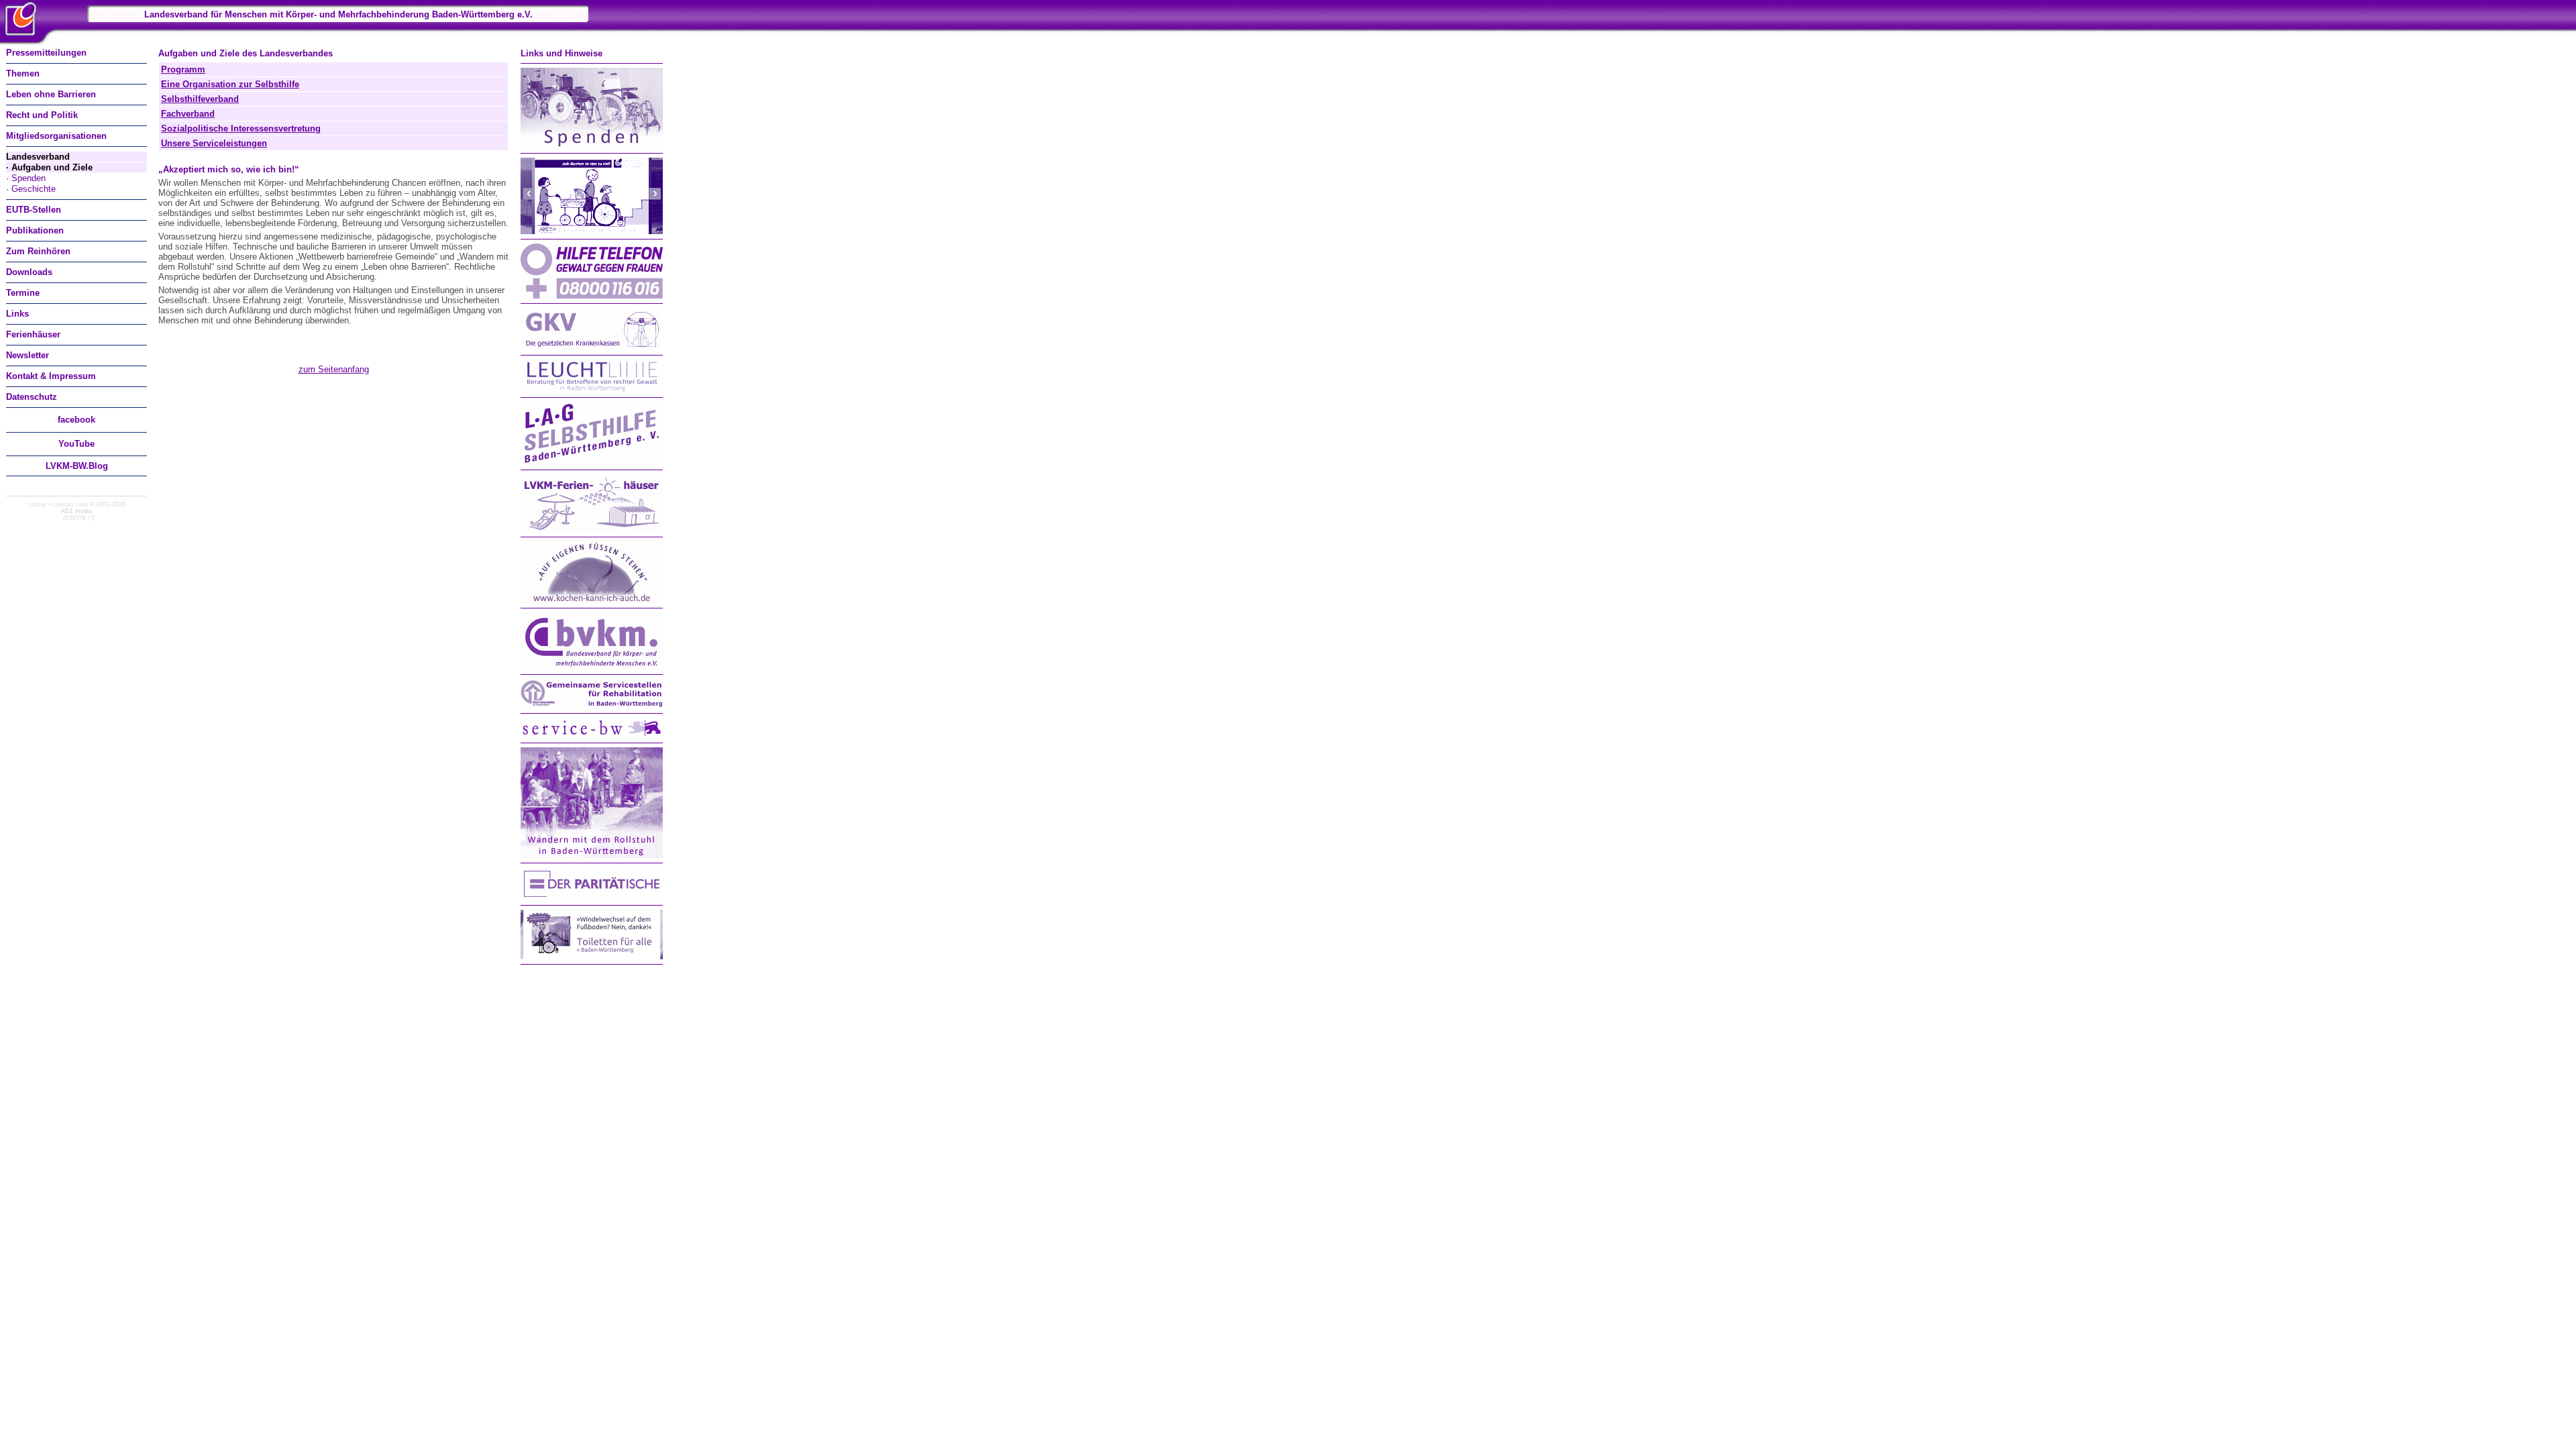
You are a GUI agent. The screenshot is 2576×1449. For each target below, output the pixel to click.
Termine (23, 293)
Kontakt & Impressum (51, 376)
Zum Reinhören (38, 251)
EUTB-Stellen (34, 210)
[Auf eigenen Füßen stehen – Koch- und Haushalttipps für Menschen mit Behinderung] (592, 600)
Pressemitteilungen (46, 53)
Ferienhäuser (33, 334)
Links (17, 314)
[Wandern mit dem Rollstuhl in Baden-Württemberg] (592, 855)
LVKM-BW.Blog (77, 466)
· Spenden (26, 178)
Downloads (29, 272)
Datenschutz (32, 397)
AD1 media (76, 511)
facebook (76, 420)
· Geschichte (31, 189)
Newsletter (28, 355)
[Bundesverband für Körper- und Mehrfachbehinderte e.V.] (592, 666)
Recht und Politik (42, 115)
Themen (23, 73)
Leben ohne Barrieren (51, 94)
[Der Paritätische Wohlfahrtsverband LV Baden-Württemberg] (592, 897)
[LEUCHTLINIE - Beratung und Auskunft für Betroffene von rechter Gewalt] (592, 389)
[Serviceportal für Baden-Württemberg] (592, 735)
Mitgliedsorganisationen (56, 136)
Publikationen (35, 230)
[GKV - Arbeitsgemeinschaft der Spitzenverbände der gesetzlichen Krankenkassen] (592, 347)
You (76, 444)
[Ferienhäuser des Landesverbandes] (592, 529)
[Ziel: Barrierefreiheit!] (592, 231)
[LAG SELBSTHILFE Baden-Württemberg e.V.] (592, 462)
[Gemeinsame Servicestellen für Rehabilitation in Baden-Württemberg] (592, 705)
